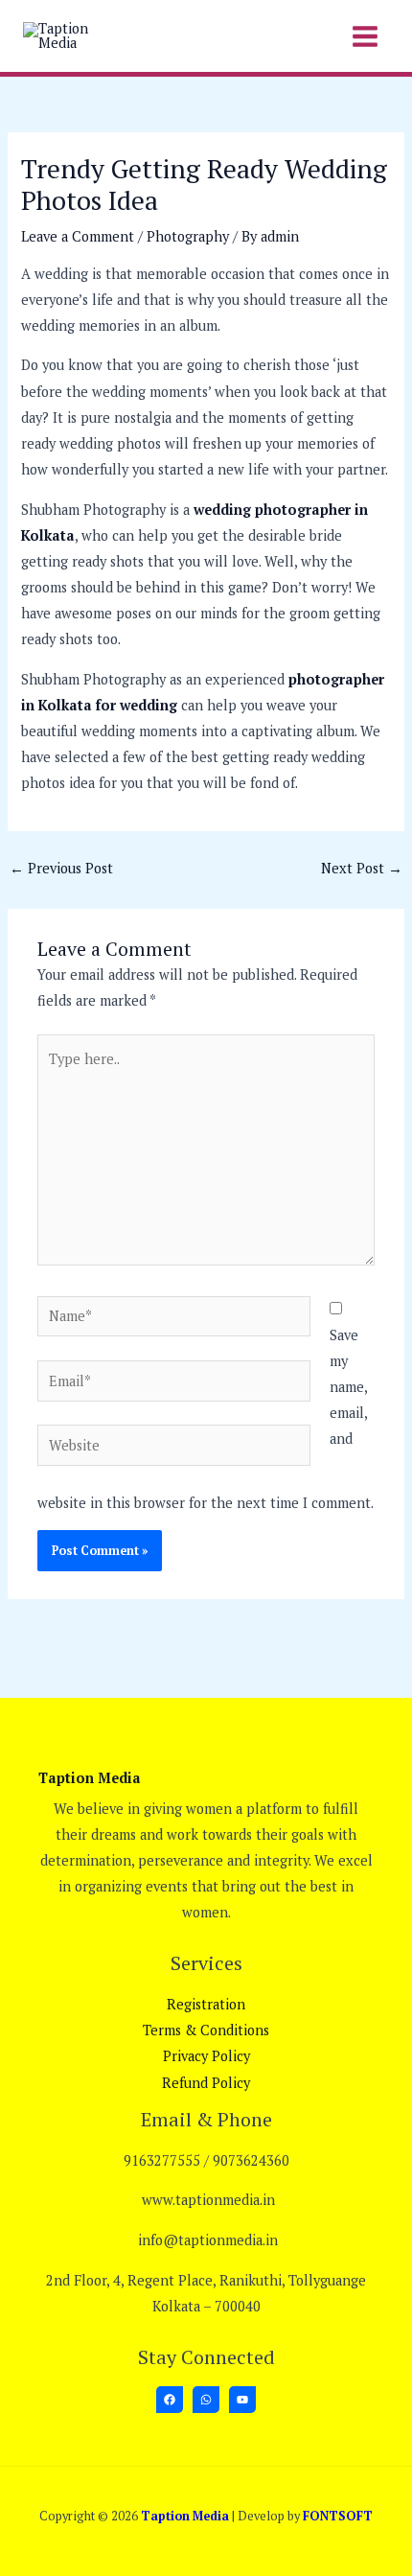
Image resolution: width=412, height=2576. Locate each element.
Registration (206, 2004)
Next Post (362, 868)
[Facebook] (170, 2400)
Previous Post (61, 868)
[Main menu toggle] (365, 35)
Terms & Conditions (206, 2030)
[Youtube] (242, 2400)
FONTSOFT (338, 2516)
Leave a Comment (78, 236)
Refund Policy (206, 2083)
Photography (188, 236)
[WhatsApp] (206, 2400)
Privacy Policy (206, 2056)
